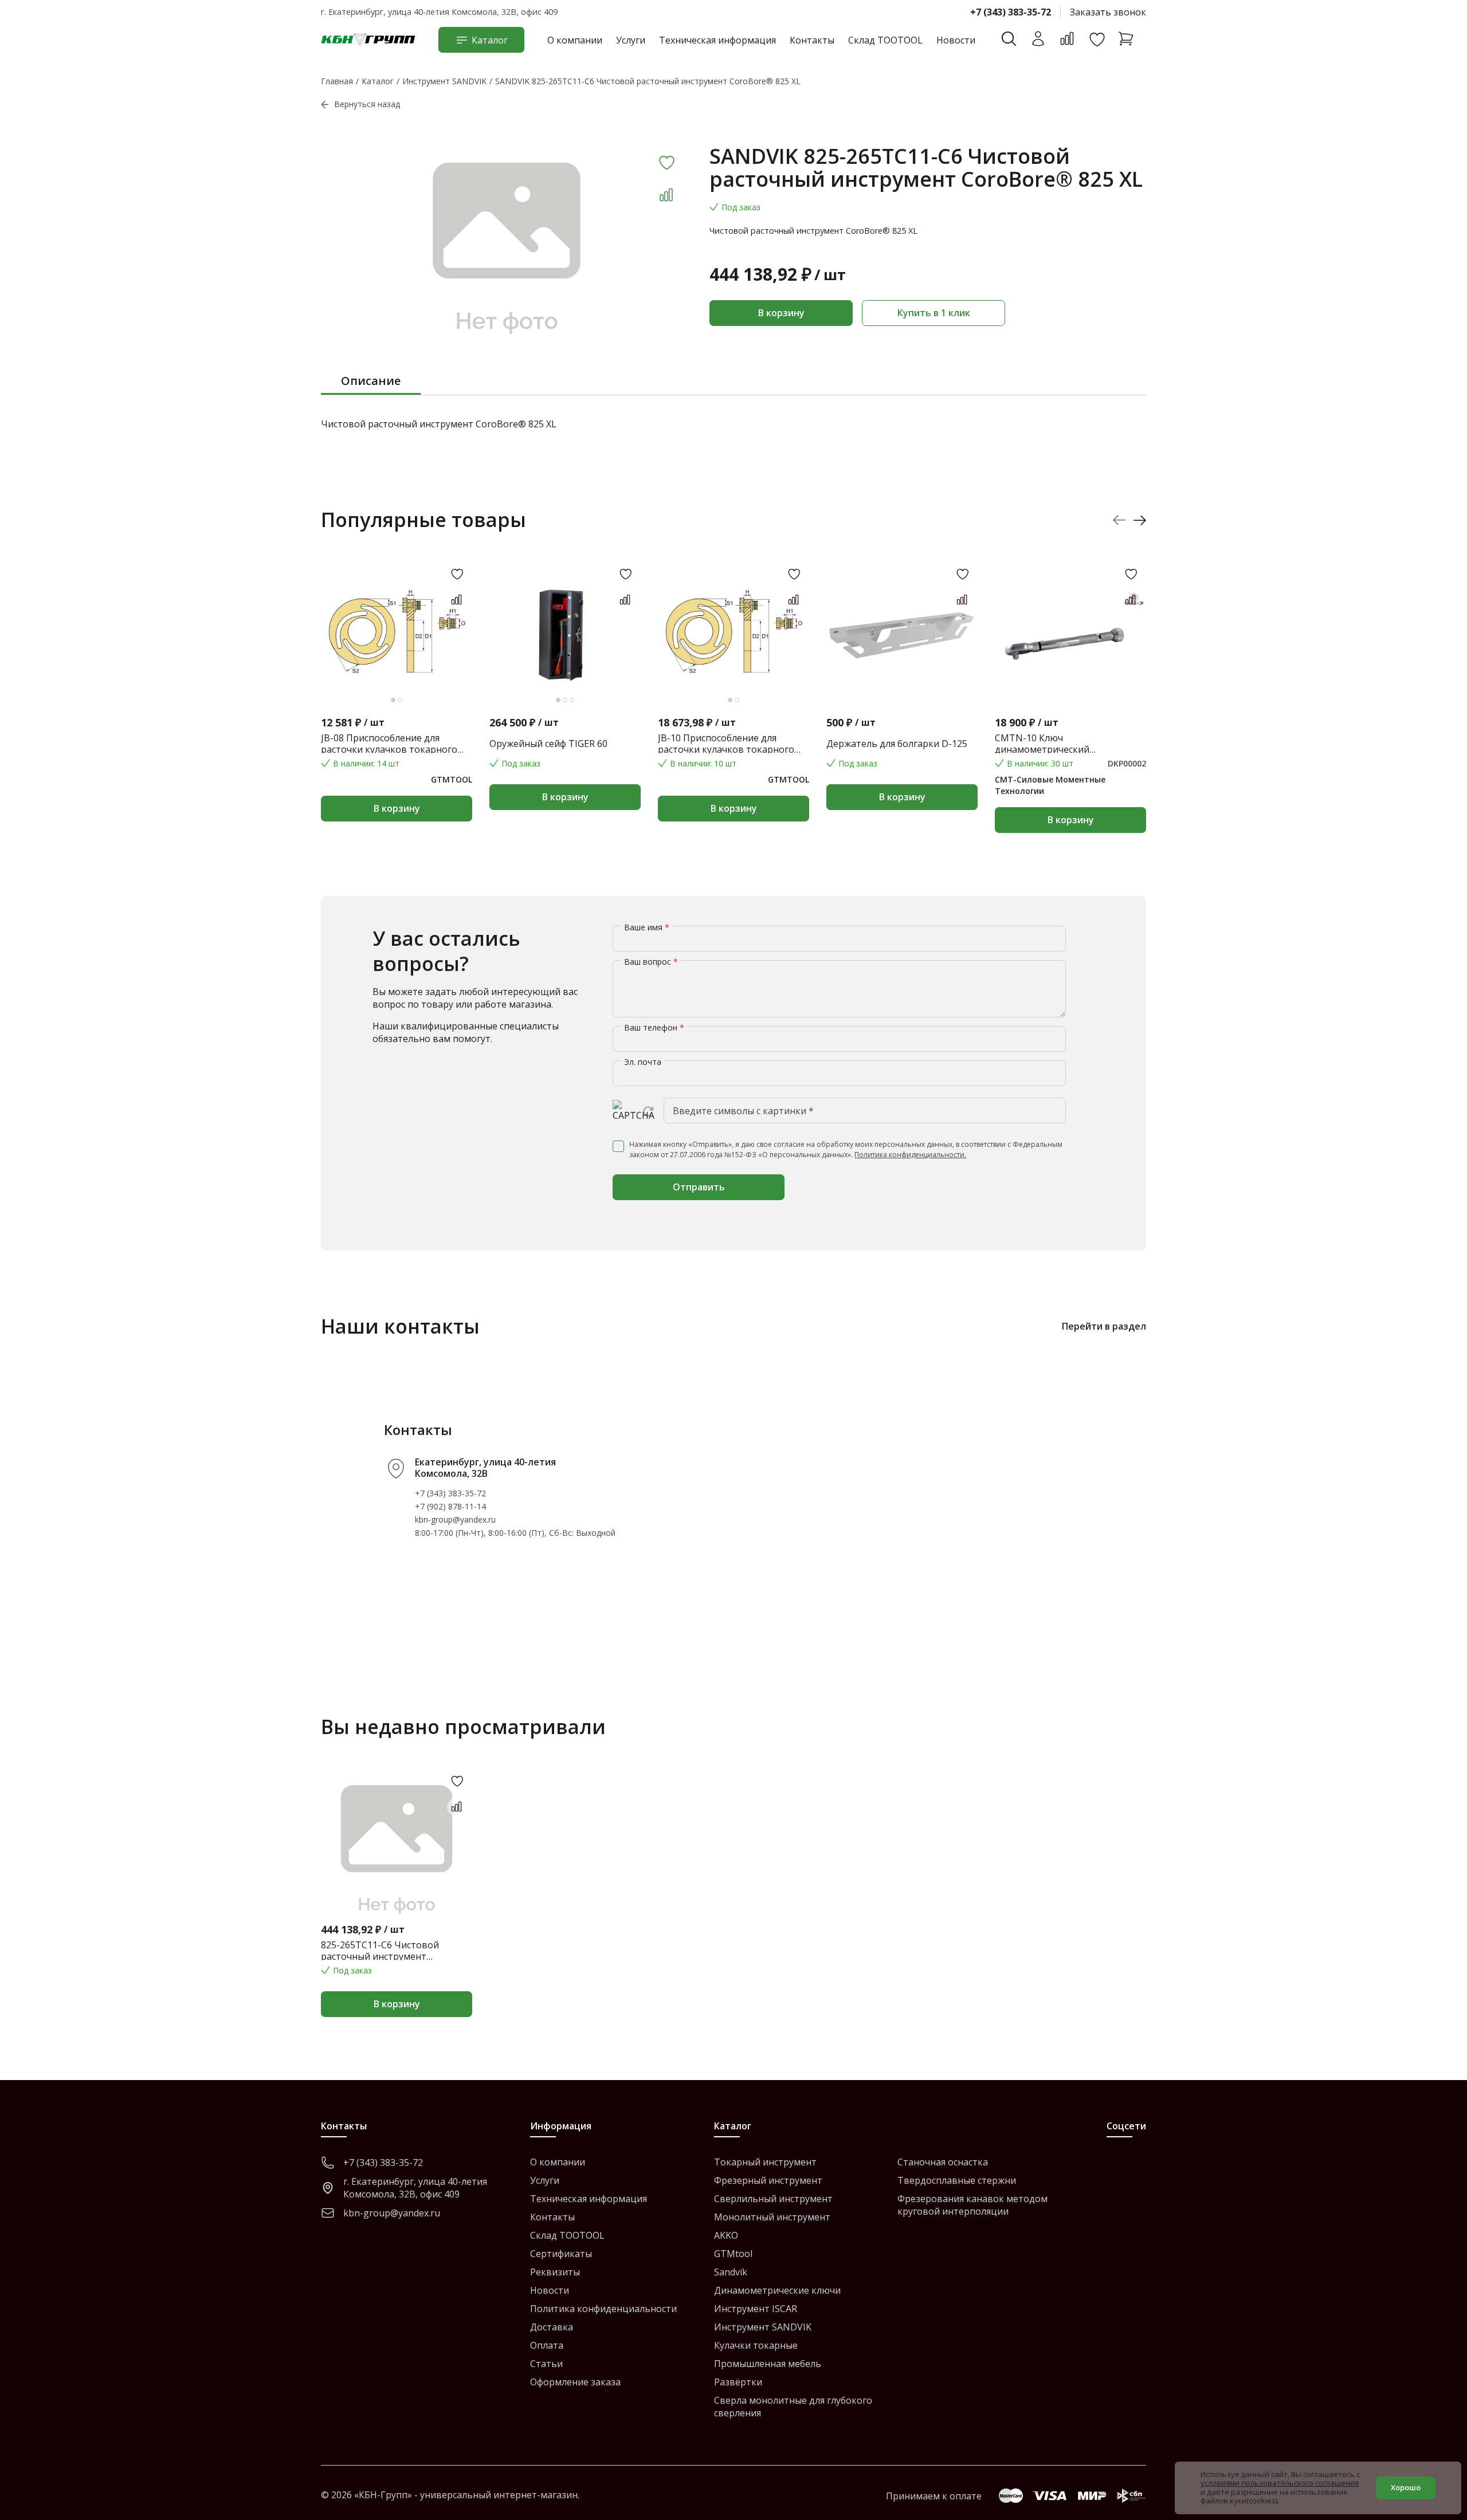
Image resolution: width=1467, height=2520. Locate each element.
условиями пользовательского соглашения (1280, 2483)
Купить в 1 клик (934, 313)
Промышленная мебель (768, 2364)
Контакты (812, 40)
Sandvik (731, 2272)
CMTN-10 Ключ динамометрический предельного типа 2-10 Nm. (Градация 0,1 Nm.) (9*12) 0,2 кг (1064, 744)
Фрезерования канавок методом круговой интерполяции (972, 2205)
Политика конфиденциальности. (910, 1155)
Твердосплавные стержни (957, 2180)
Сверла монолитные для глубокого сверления (793, 2407)
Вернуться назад (367, 104)
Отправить (699, 1187)
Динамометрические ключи (777, 2290)
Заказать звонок (1108, 12)
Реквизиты (555, 2272)
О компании (575, 40)
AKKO (726, 2235)
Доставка (552, 2327)
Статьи (546, 2364)
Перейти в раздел (1104, 1326)
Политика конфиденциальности (603, 2309)
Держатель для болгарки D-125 (897, 744)
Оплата (547, 2345)
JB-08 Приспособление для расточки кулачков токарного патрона (389, 744)
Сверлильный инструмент (773, 2199)
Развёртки (738, 2382)
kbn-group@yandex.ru (455, 1520)
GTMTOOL (452, 779)
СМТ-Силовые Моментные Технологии (1050, 785)
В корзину (781, 313)
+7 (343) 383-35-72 (1011, 12)
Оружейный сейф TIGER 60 (548, 744)
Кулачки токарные (756, 2345)
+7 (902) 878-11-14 (450, 1506)
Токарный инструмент (765, 2162)
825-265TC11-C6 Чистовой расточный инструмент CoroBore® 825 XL (380, 1951)
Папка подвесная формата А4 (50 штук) (1238, 744)
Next (1140, 520)
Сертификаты (561, 2254)
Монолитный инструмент (772, 2217)
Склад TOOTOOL (885, 40)
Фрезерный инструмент (768, 2180)
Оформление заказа (575, 2382)
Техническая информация (717, 40)
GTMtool (733, 2254)
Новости (956, 40)
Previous (1119, 520)
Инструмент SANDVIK (763, 2327)
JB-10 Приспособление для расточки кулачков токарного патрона (726, 744)
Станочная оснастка (943, 2162)
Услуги (631, 40)
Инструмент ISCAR (756, 2309)
